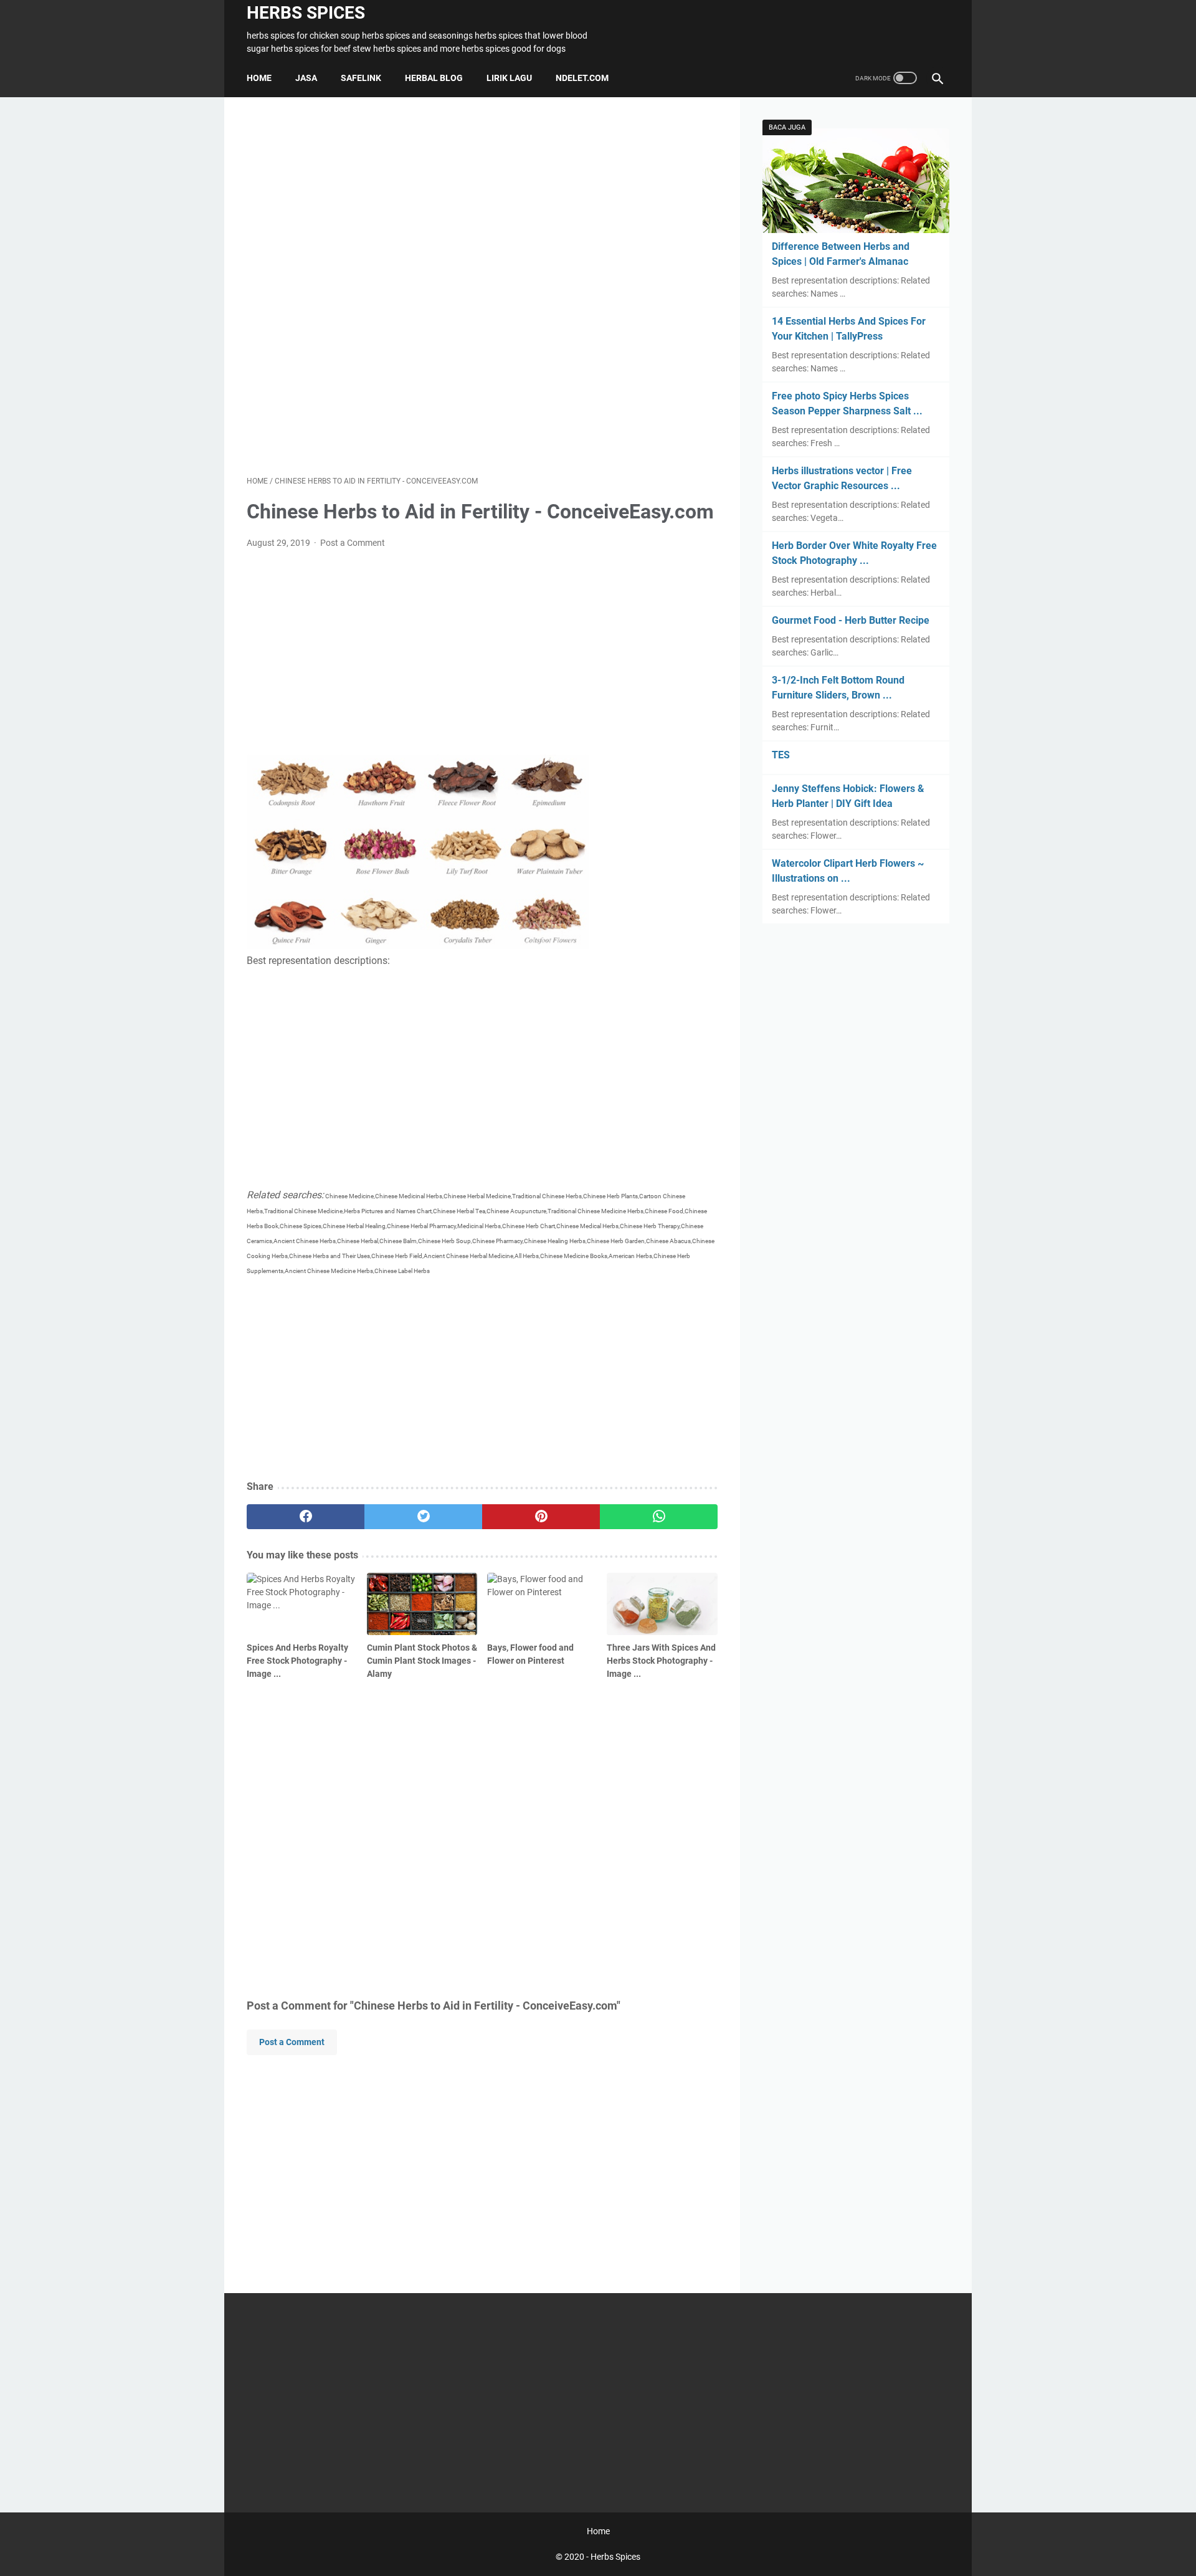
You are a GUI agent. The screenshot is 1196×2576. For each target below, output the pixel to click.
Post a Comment (353, 543)
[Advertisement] (482, 286)
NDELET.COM (582, 78)
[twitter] (423, 1517)
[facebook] (306, 1517)
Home (259, 78)
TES (781, 755)
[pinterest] (541, 1517)
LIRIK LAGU (509, 78)
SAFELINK (361, 78)
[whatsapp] (659, 1517)
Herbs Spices (306, 13)
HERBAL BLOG (434, 78)
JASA (306, 78)
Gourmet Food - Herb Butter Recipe (851, 620)
